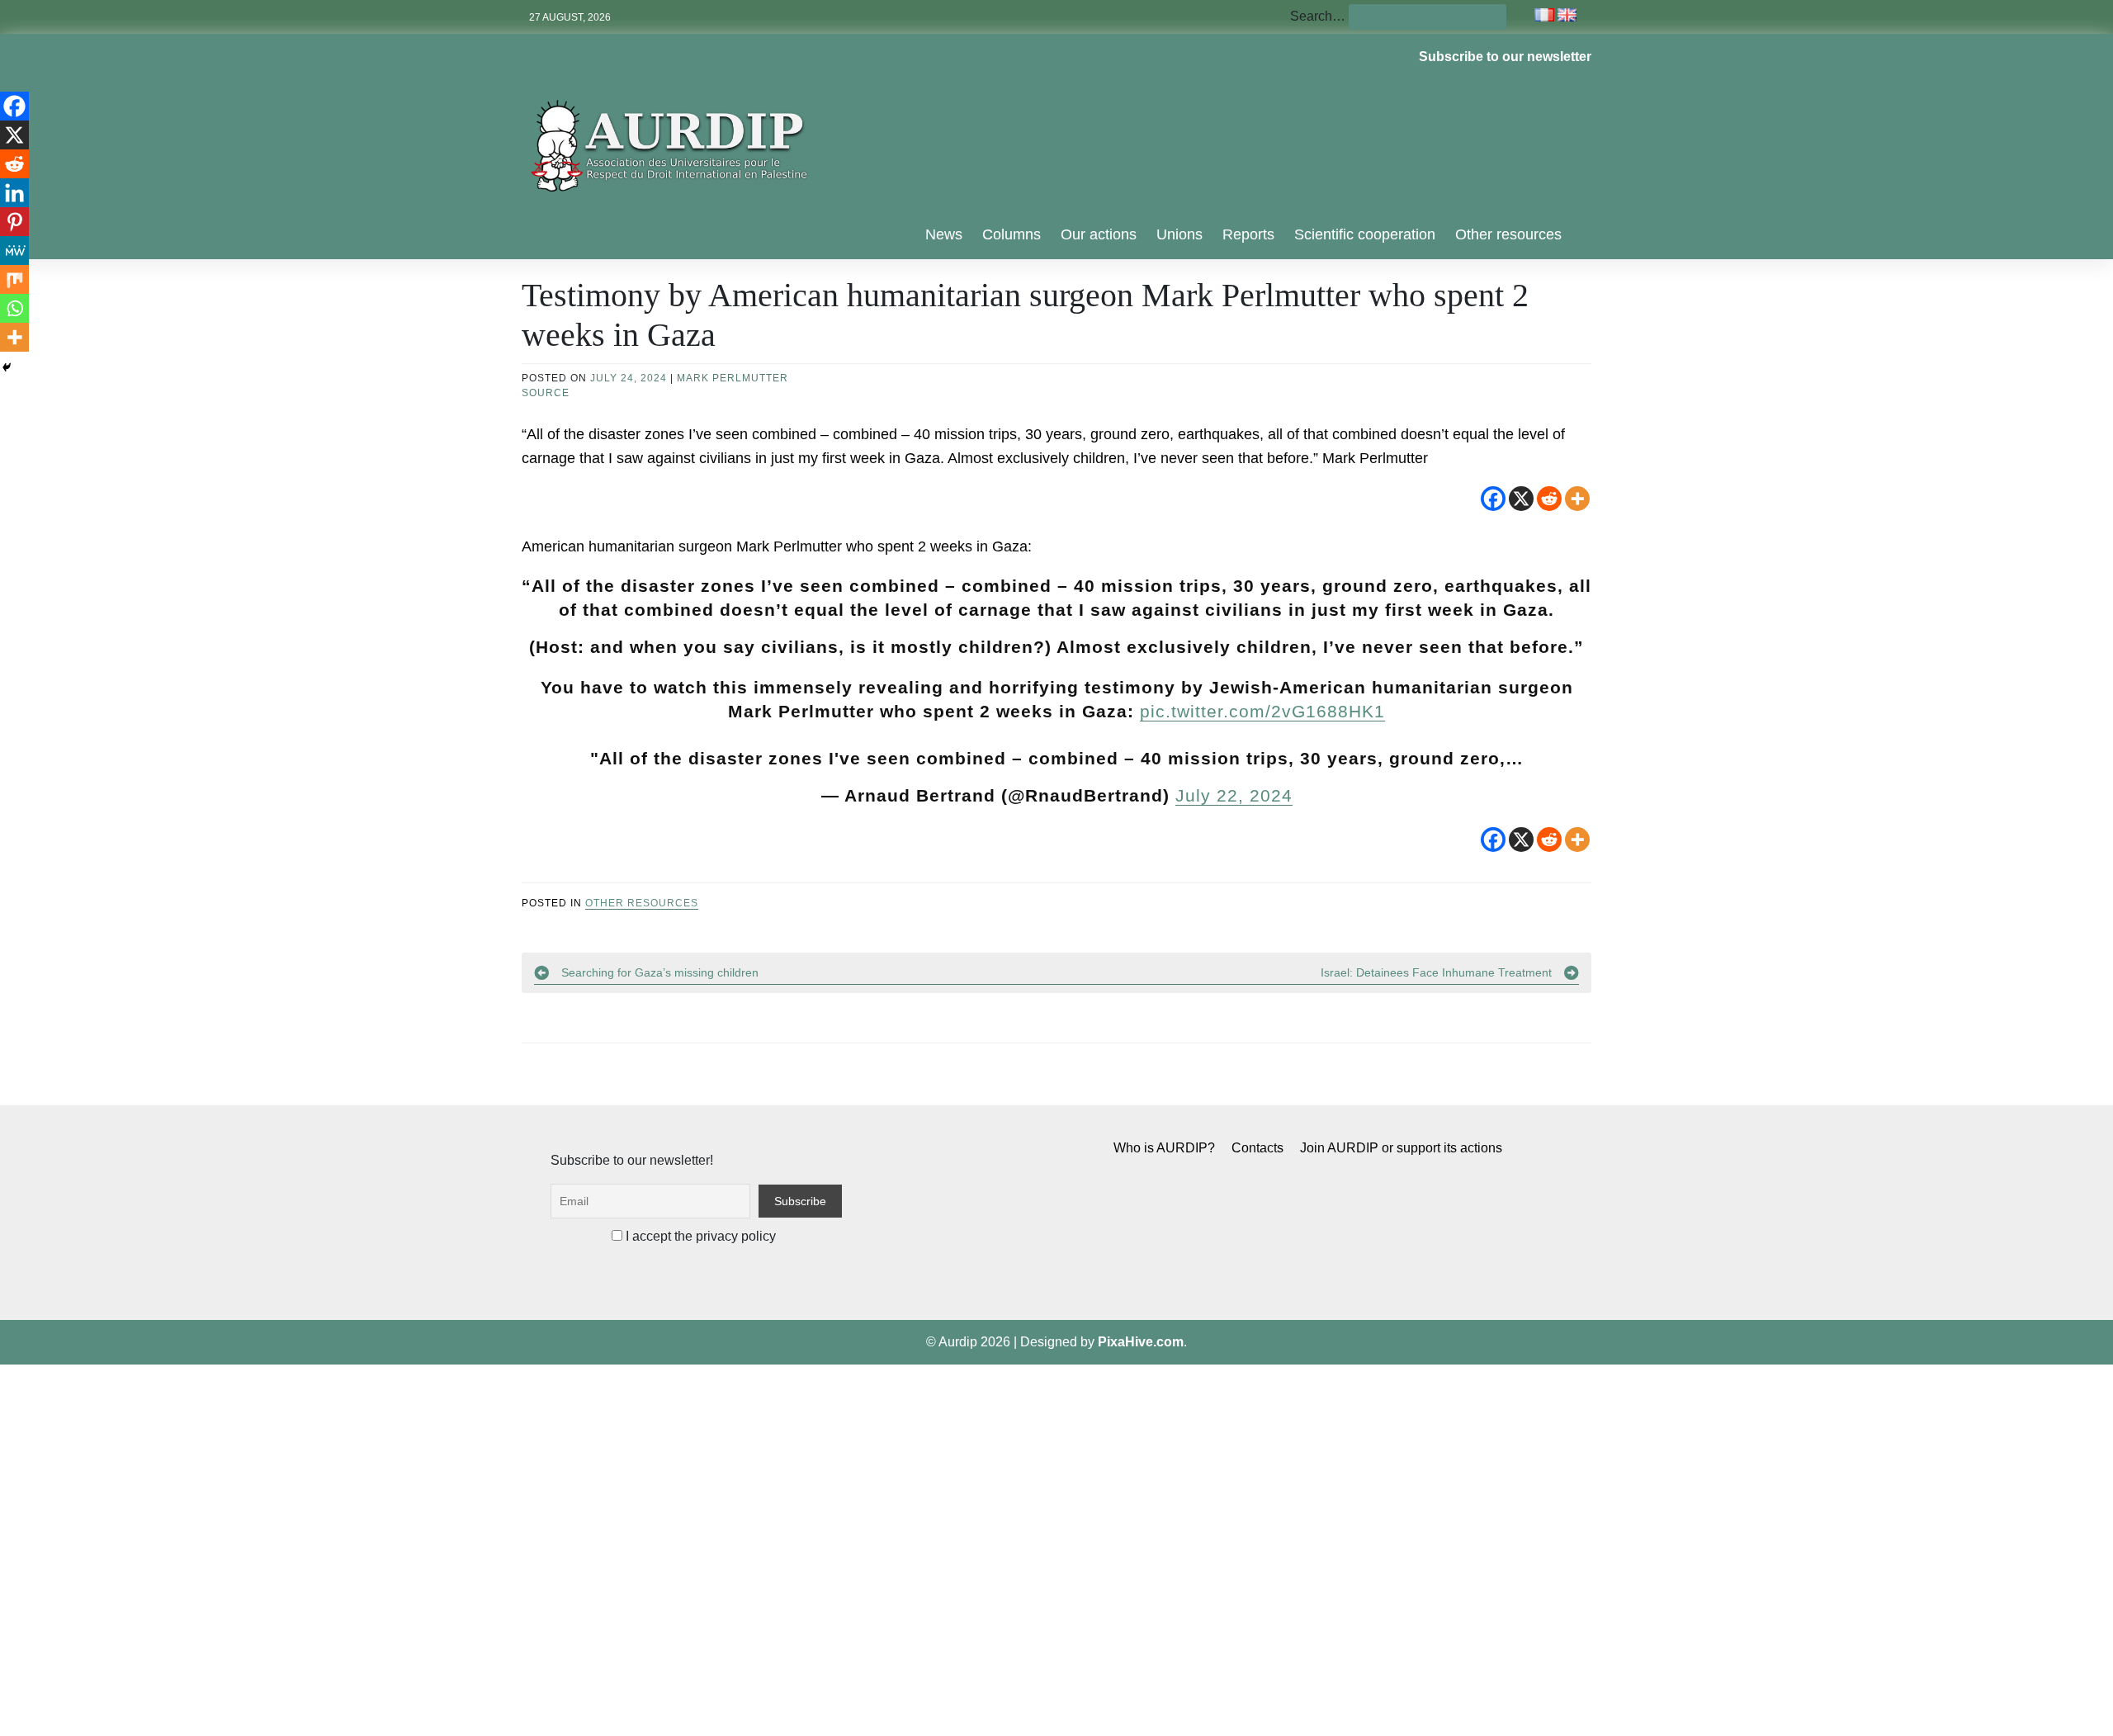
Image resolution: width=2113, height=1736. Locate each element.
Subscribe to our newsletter (1505, 57)
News (944, 234)
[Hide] (7, 367)
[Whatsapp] (14, 308)
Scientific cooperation (1365, 234)
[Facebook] (1493, 499)
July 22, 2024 (1234, 795)
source (546, 393)
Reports (1248, 234)
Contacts (1257, 1148)
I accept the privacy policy (699, 1236)
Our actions (1099, 234)
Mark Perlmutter (733, 378)
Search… (1318, 16)
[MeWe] (14, 251)
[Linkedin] (14, 193)
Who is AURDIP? (1164, 1148)
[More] (1577, 499)
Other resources (1508, 234)
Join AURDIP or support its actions (1401, 1148)
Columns (1012, 234)
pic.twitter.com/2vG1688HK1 (1262, 711)
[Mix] (14, 279)
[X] (1521, 499)
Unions (1179, 234)
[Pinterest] (14, 222)
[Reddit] (1549, 499)
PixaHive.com (1141, 1342)
